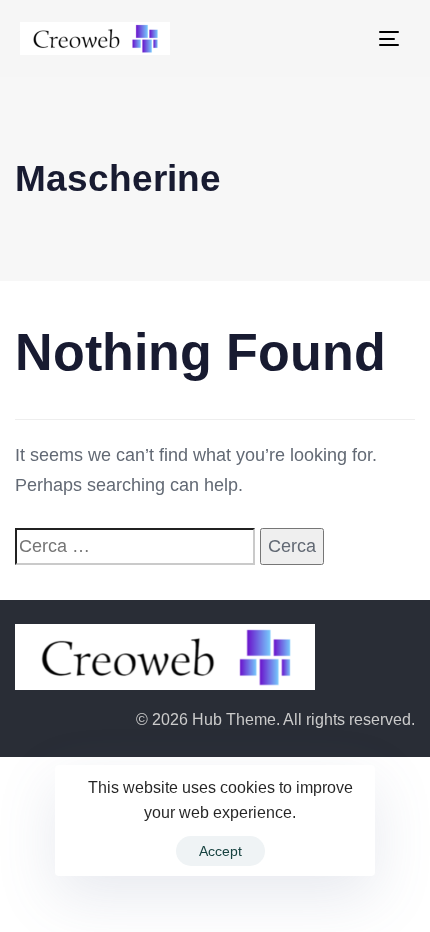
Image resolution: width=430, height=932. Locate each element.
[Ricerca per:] (135, 546)
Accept (220, 851)
